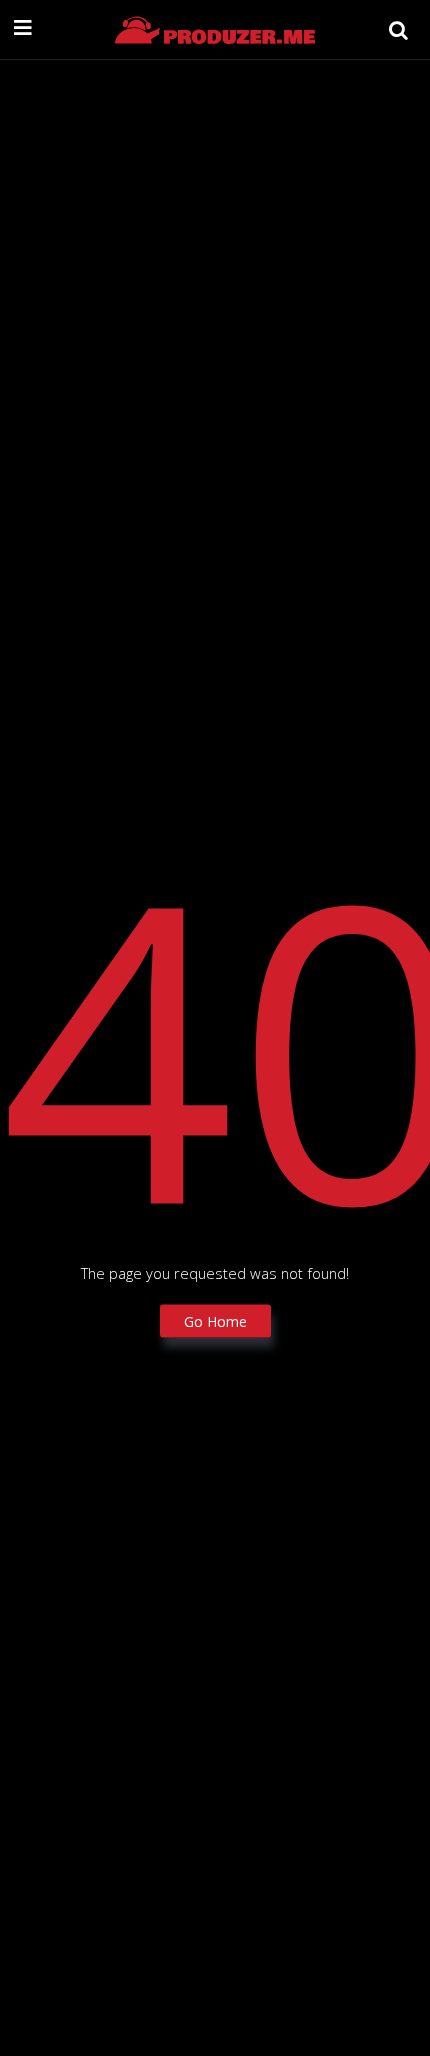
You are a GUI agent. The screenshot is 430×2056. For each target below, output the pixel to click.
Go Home (215, 1320)
